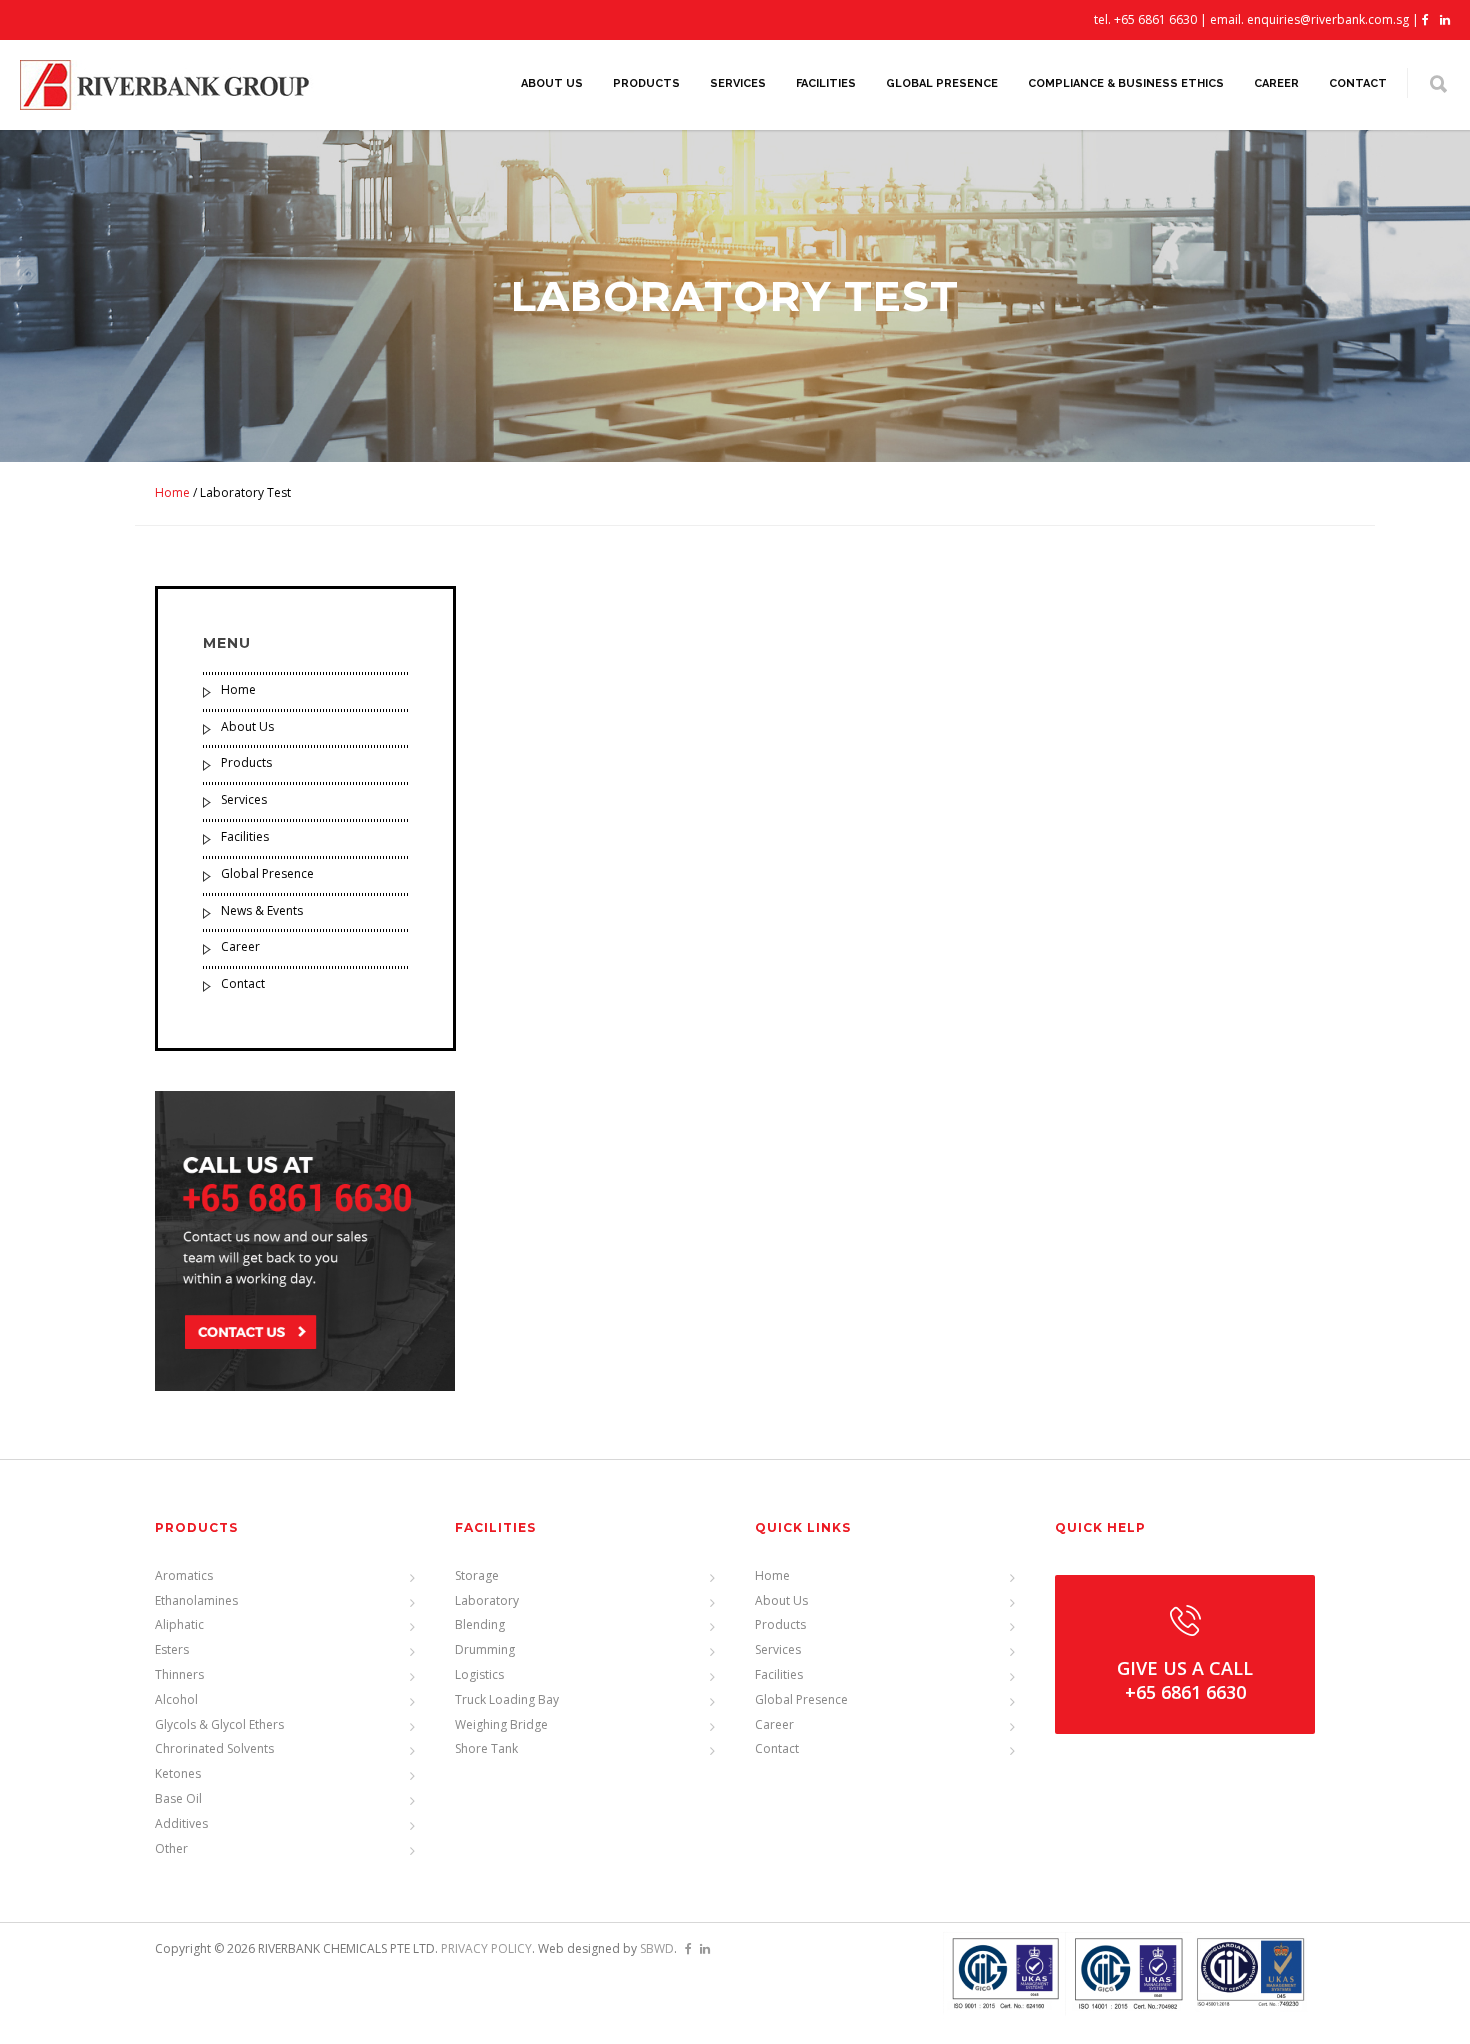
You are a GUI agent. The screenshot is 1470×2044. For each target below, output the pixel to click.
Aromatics (184, 1575)
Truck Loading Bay (507, 1699)
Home (172, 492)
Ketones (178, 1773)
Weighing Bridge (501, 1724)
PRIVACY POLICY (486, 1948)
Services (738, 83)
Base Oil (178, 1798)
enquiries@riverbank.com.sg (1328, 19)
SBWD (657, 1948)
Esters (172, 1649)
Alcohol (176, 1699)
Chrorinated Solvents (214, 1748)
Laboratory (487, 1600)
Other (171, 1848)
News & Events (262, 910)
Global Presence (942, 83)
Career (1276, 83)
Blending (480, 1624)
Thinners (179, 1674)
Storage (477, 1575)
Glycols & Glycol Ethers (219, 1724)
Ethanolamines (196, 1600)
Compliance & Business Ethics (1126, 83)
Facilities (826, 83)
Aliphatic (179, 1624)
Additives (181, 1823)
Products (646, 83)
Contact (1358, 83)
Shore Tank (486, 1748)
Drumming (485, 1649)
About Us (552, 83)
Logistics (479, 1674)
